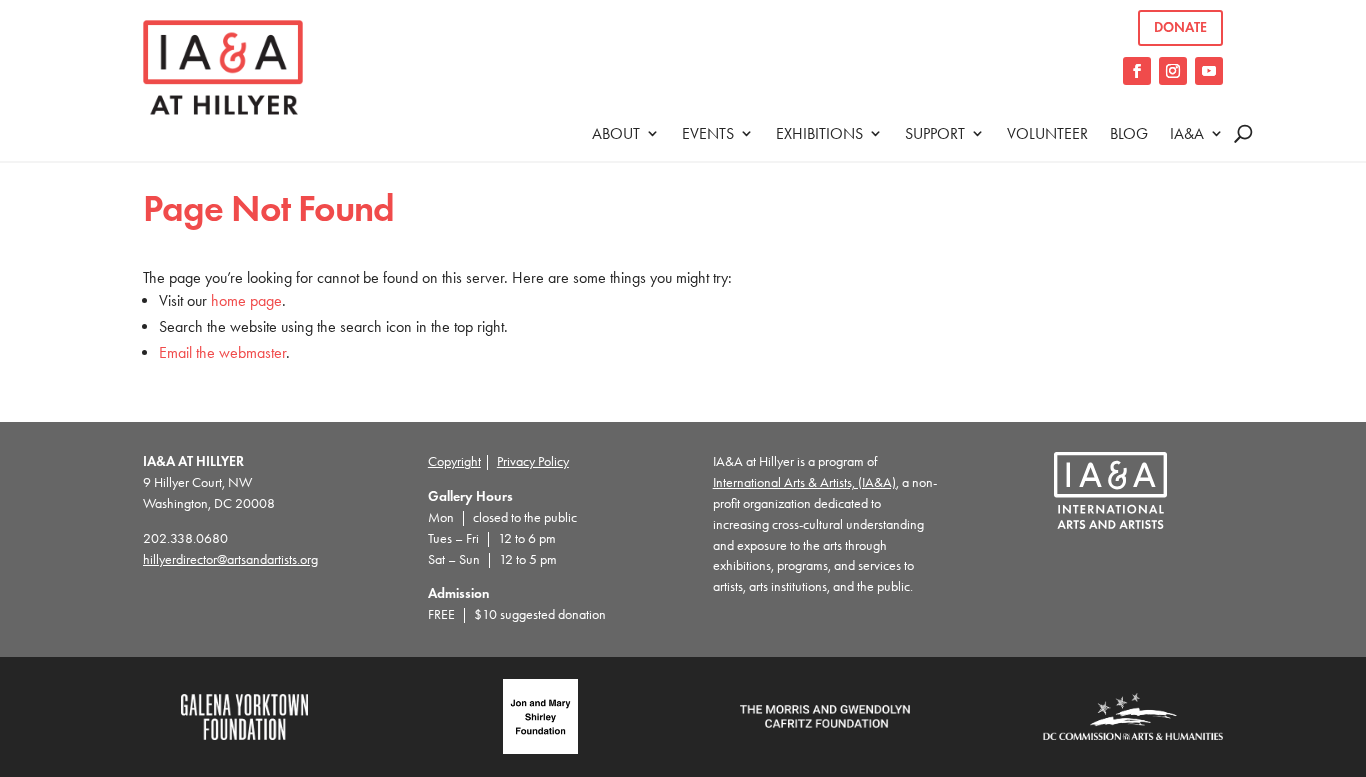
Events (708, 133)
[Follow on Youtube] (1209, 71)
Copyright (454, 461)
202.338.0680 (185, 538)
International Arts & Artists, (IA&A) (804, 482)
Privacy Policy (533, 461)
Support (935, 133)
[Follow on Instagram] (1173, 71)
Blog (1129, 133)
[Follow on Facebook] (1137, 71)
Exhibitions (819, 133)
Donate (1180, 27)
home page (246, 300)
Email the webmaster (222, 352)
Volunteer (1047, 133)
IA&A (1187, 133)
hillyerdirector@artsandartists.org (230, 559)
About (616, 133)
